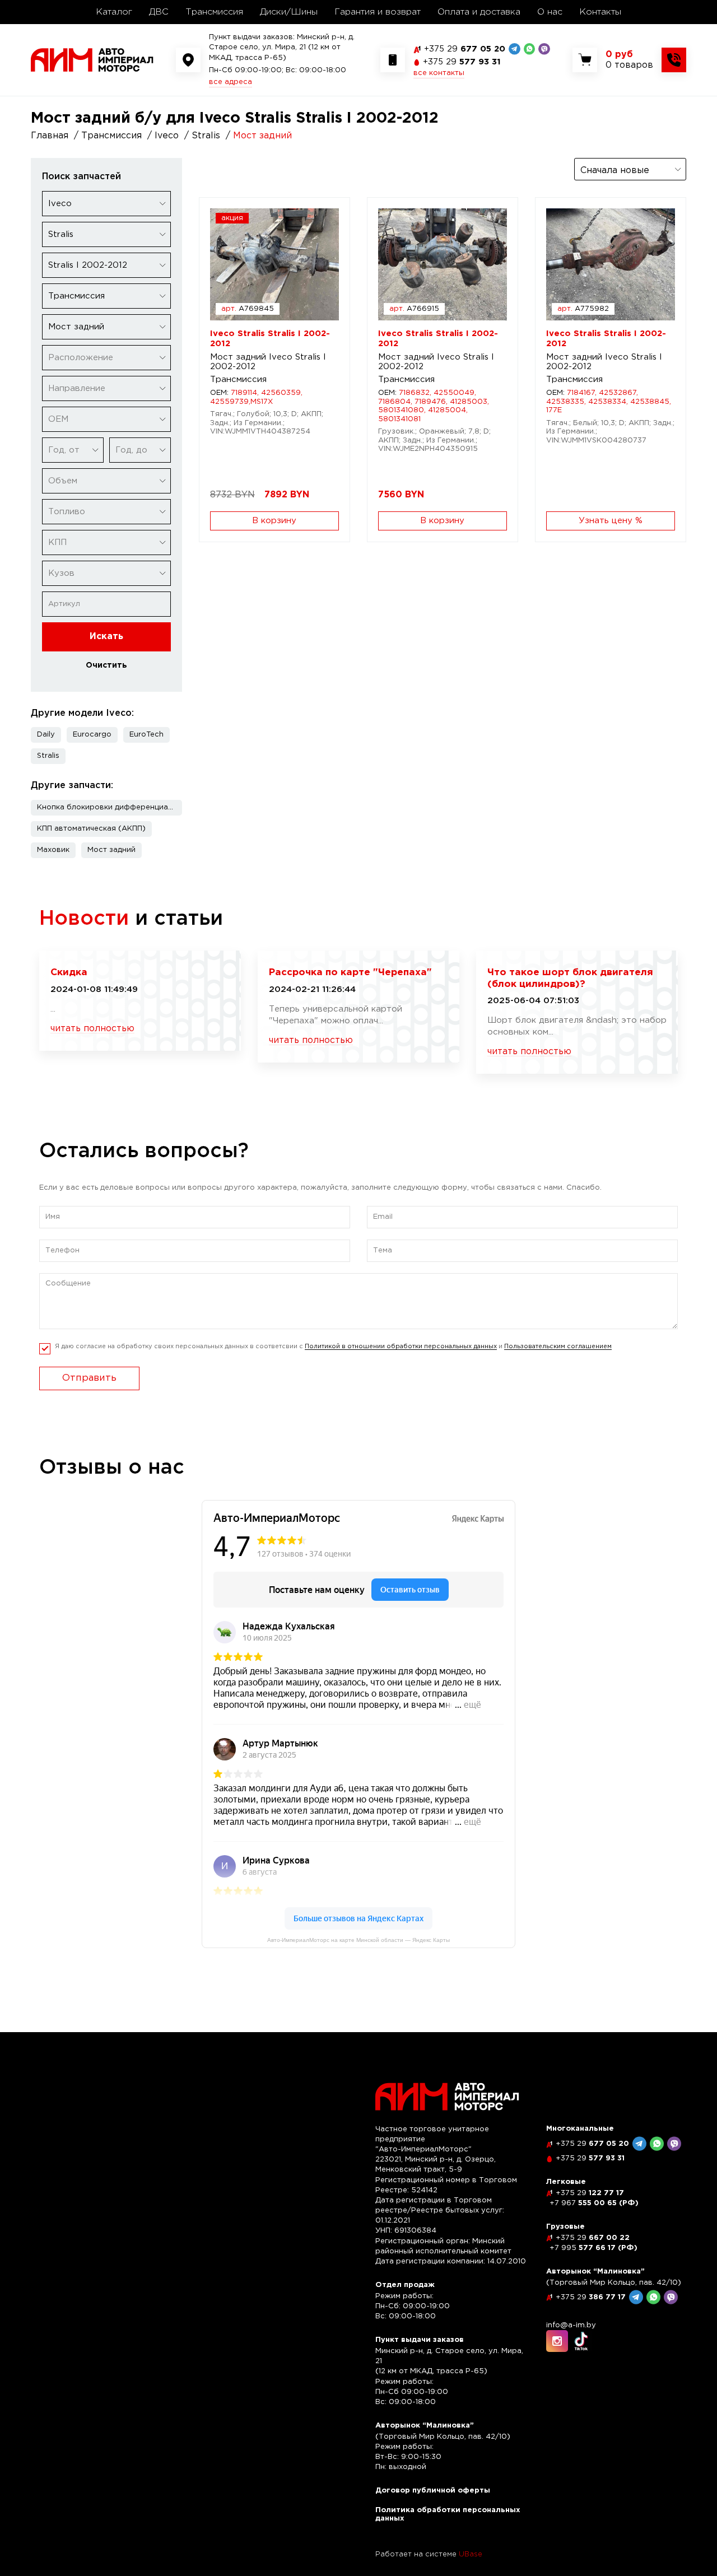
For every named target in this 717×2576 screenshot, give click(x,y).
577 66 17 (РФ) (593, 2248)
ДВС (159, 12)
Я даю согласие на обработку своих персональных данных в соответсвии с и (333, 1347)
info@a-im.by (571, 2325)
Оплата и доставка (479, 12)
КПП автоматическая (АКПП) (91, 829)
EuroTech (146, 735)
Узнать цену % (611, 521)
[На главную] (92, 60)
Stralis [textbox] (61, 234)
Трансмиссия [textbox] (76, 296)
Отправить (89, 1378)
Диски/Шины (289, 12)
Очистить (106, 665)
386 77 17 (591, 2297)
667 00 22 (593, 2238)
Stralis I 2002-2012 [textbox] (88, 265)
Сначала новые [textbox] (615, 171)
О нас (550, 12)
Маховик (53, 850)
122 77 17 (590, 2193)
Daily (46, 735)
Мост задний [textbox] (76, 327)
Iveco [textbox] (60, 204)
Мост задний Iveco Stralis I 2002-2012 (268, 362)
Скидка (69, 973)
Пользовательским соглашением (558, 1347)
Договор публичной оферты (433, 2491)
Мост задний (111, 850)
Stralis (48, 756)
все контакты (439, 73)
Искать (106, 637)
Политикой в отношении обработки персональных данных (401, 1347)
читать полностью (92, 1029)
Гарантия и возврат (378, 12)
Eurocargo (92, 735)
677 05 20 (465, 49)
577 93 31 (462, 62)
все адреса (231, 82)
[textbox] (106, 358)
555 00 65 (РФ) (594, 2203)
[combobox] (106, 204)
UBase (471, 2554)
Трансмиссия (214, 12)
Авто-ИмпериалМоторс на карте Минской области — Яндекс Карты (358, 1940)
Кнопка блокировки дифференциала (107, 807)
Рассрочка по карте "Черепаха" (350, 973)
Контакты (600, 12)
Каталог (114, 12)
